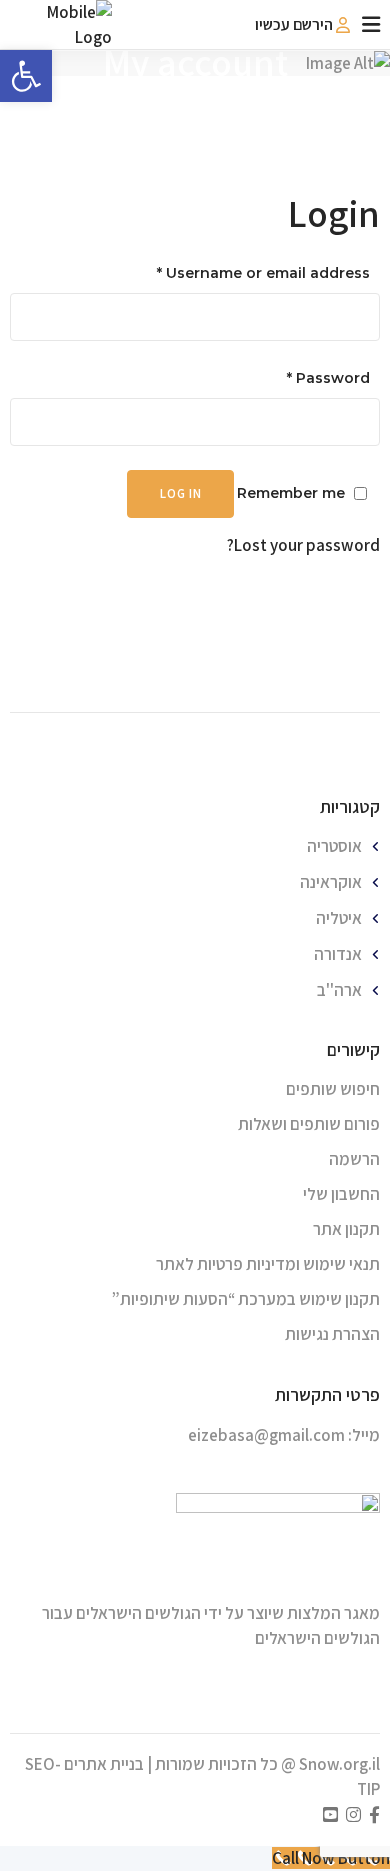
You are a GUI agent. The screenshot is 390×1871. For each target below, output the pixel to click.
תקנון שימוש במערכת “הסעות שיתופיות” (246, 1299)
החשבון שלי (341, 1194)
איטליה (339, 918)
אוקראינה (331, 882)
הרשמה (354, 1159)
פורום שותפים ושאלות (309, 1124)
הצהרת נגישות (332, 1334)
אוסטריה (334, 846)
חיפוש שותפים (333, 1089)
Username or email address (263, 273)
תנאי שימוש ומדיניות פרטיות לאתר (268, 1264)
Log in (180, 493)
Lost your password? (303, 545)
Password (328, 378)
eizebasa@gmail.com (266, 1435)
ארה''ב (339, 990)
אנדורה (338, 954)
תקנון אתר (346, 1229)
